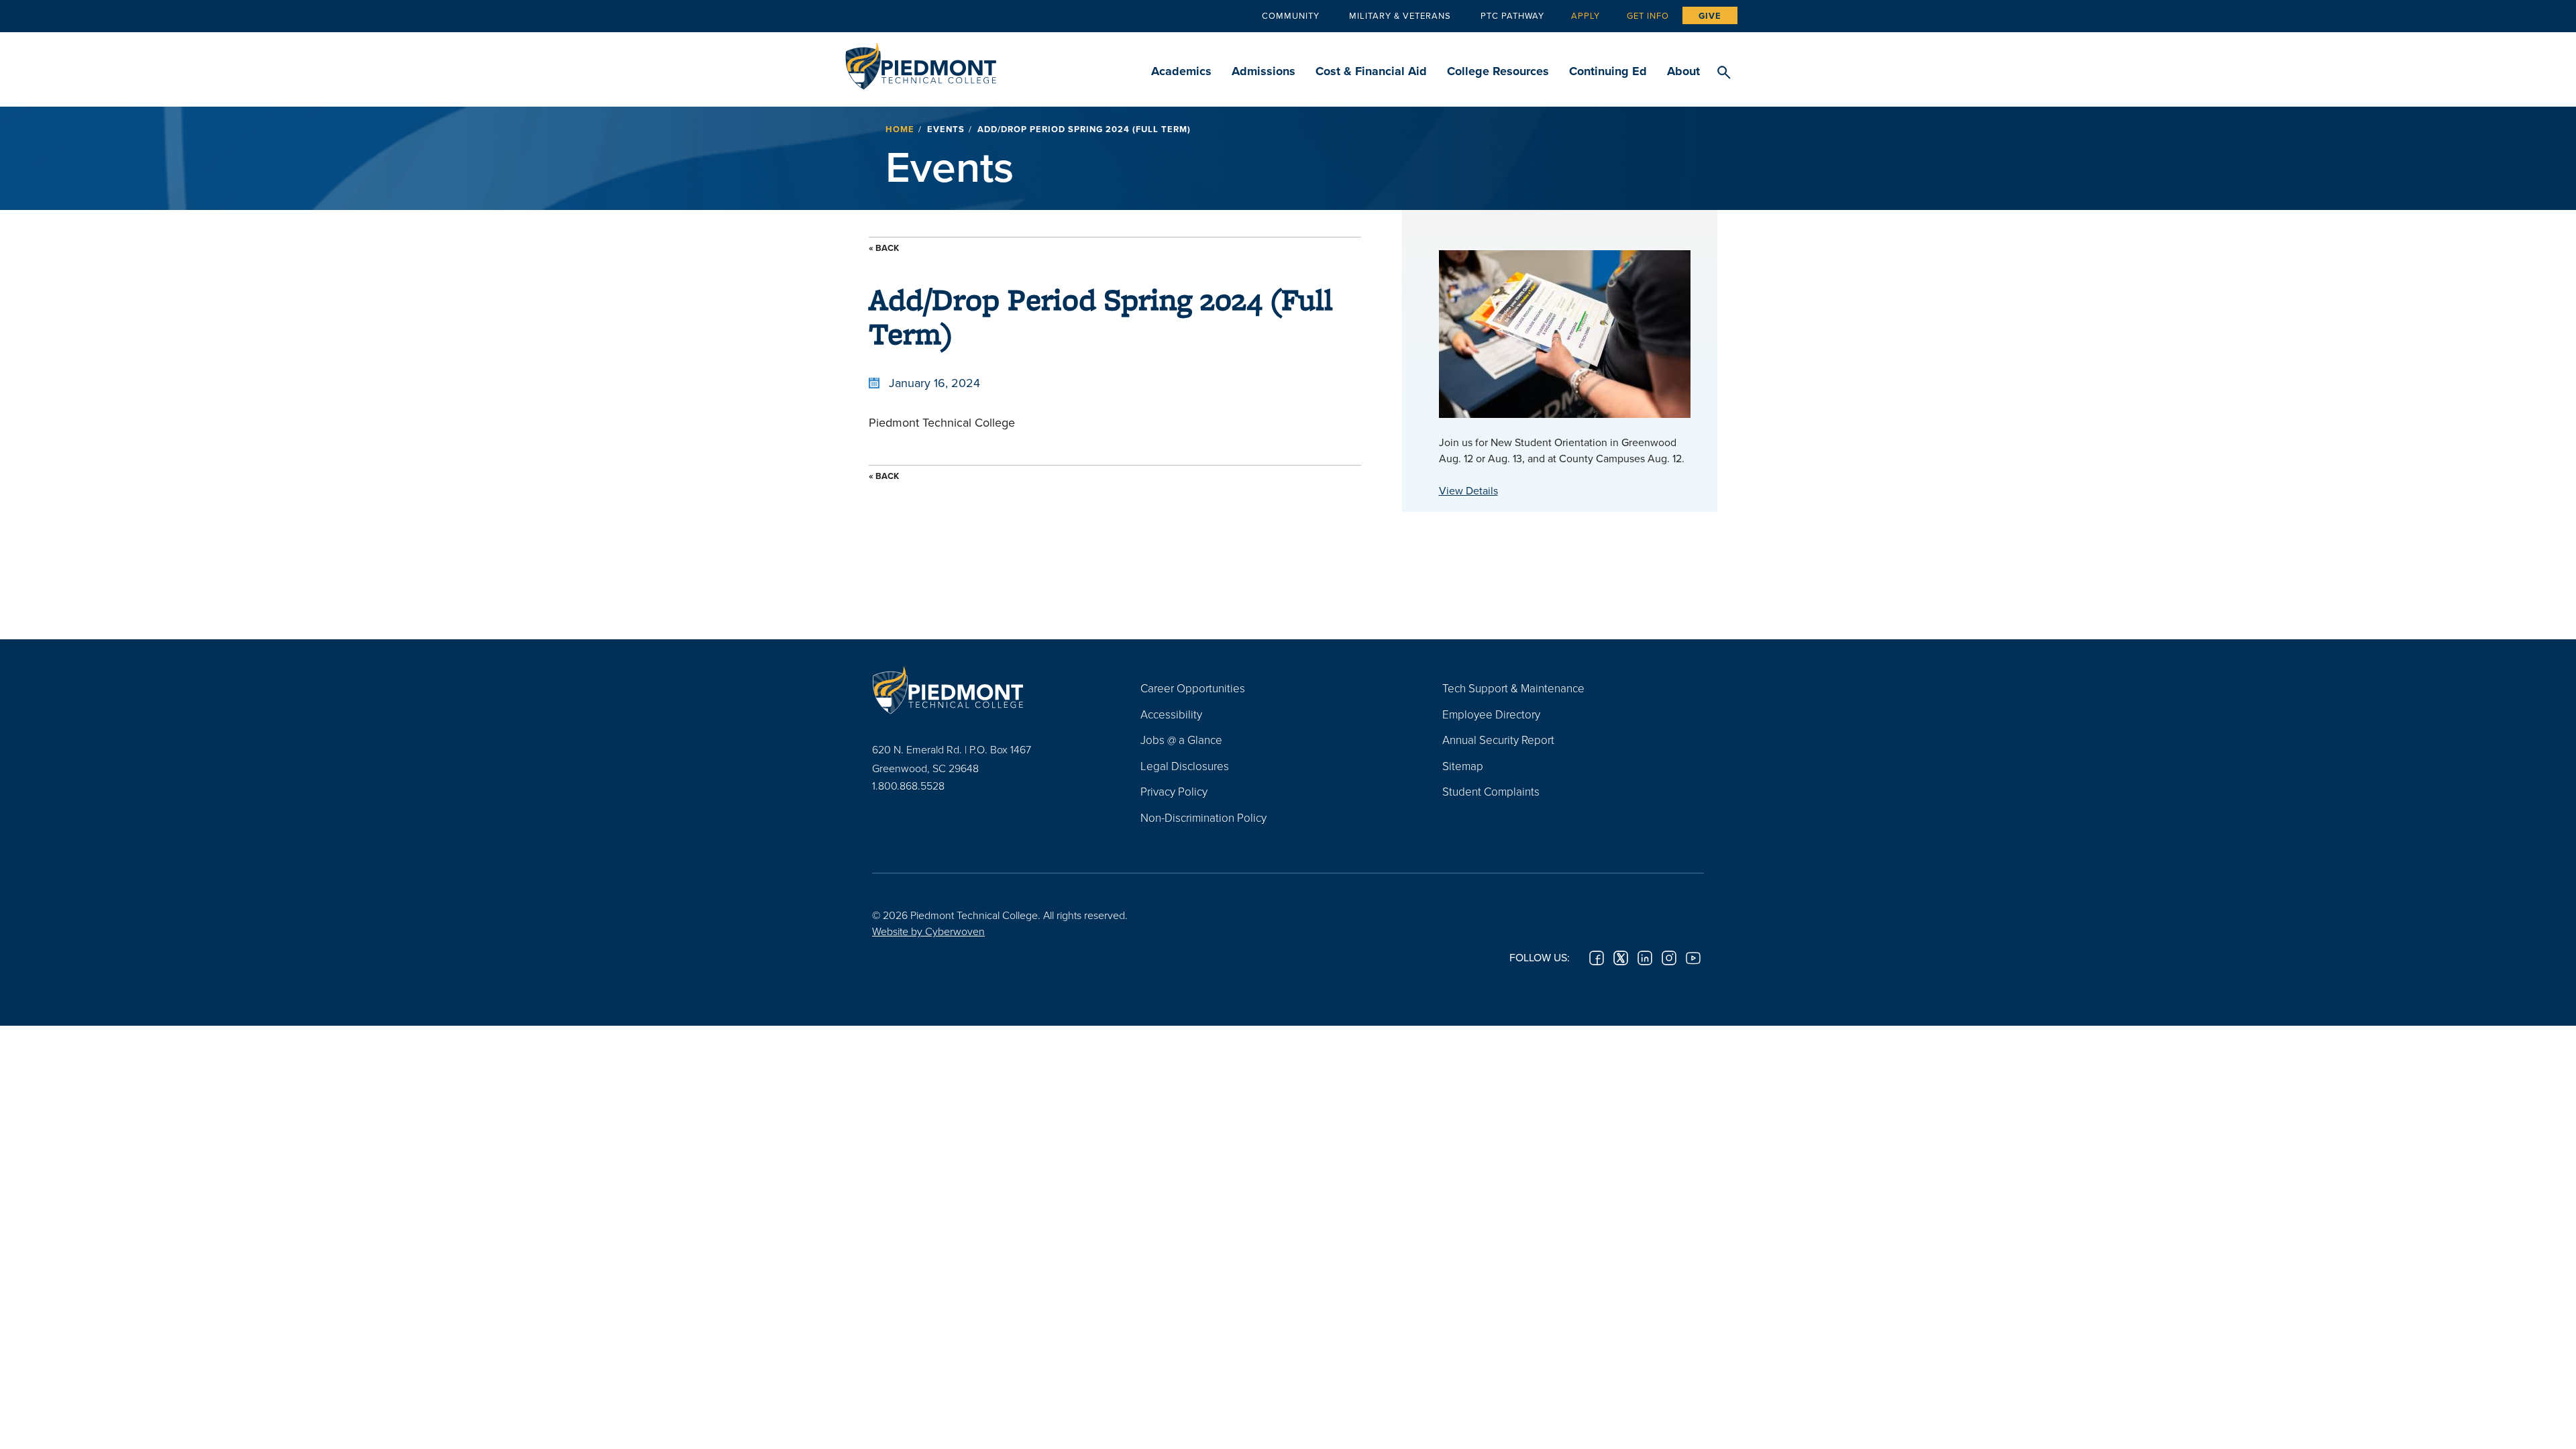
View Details (1468, 490)
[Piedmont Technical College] (986, 690)
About (1683, 71)
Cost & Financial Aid (1371, 71)
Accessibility (1171, 714)
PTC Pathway (1512, 15)
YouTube (1693, 958)
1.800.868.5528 (908, 786)
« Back (884, 248)
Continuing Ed (1608, 71)
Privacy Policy (1174, 791)
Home (900, 129)
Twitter (1621, 958)
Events (946, 129)
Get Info (1648, 15)
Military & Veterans (1400, 15)
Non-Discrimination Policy (1203, 817)
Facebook (1597, 958)
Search (1724, 73)
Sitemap (1463, 766)
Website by (928, 931)
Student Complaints (1491, 791)
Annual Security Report (1498, 740)
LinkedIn (1645, 958)
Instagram (1669, 958)
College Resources (1498, 71)
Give (1710, 16)
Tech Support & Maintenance (1513, 688)
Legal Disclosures (1185, 766)
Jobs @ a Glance (1181, 740)
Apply (1586, 15)
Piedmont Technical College (921, 62)
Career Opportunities (1193, 688)
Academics (1181, 71)
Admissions (1264, 71)
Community (1291, 15)
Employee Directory (1491, 714)
